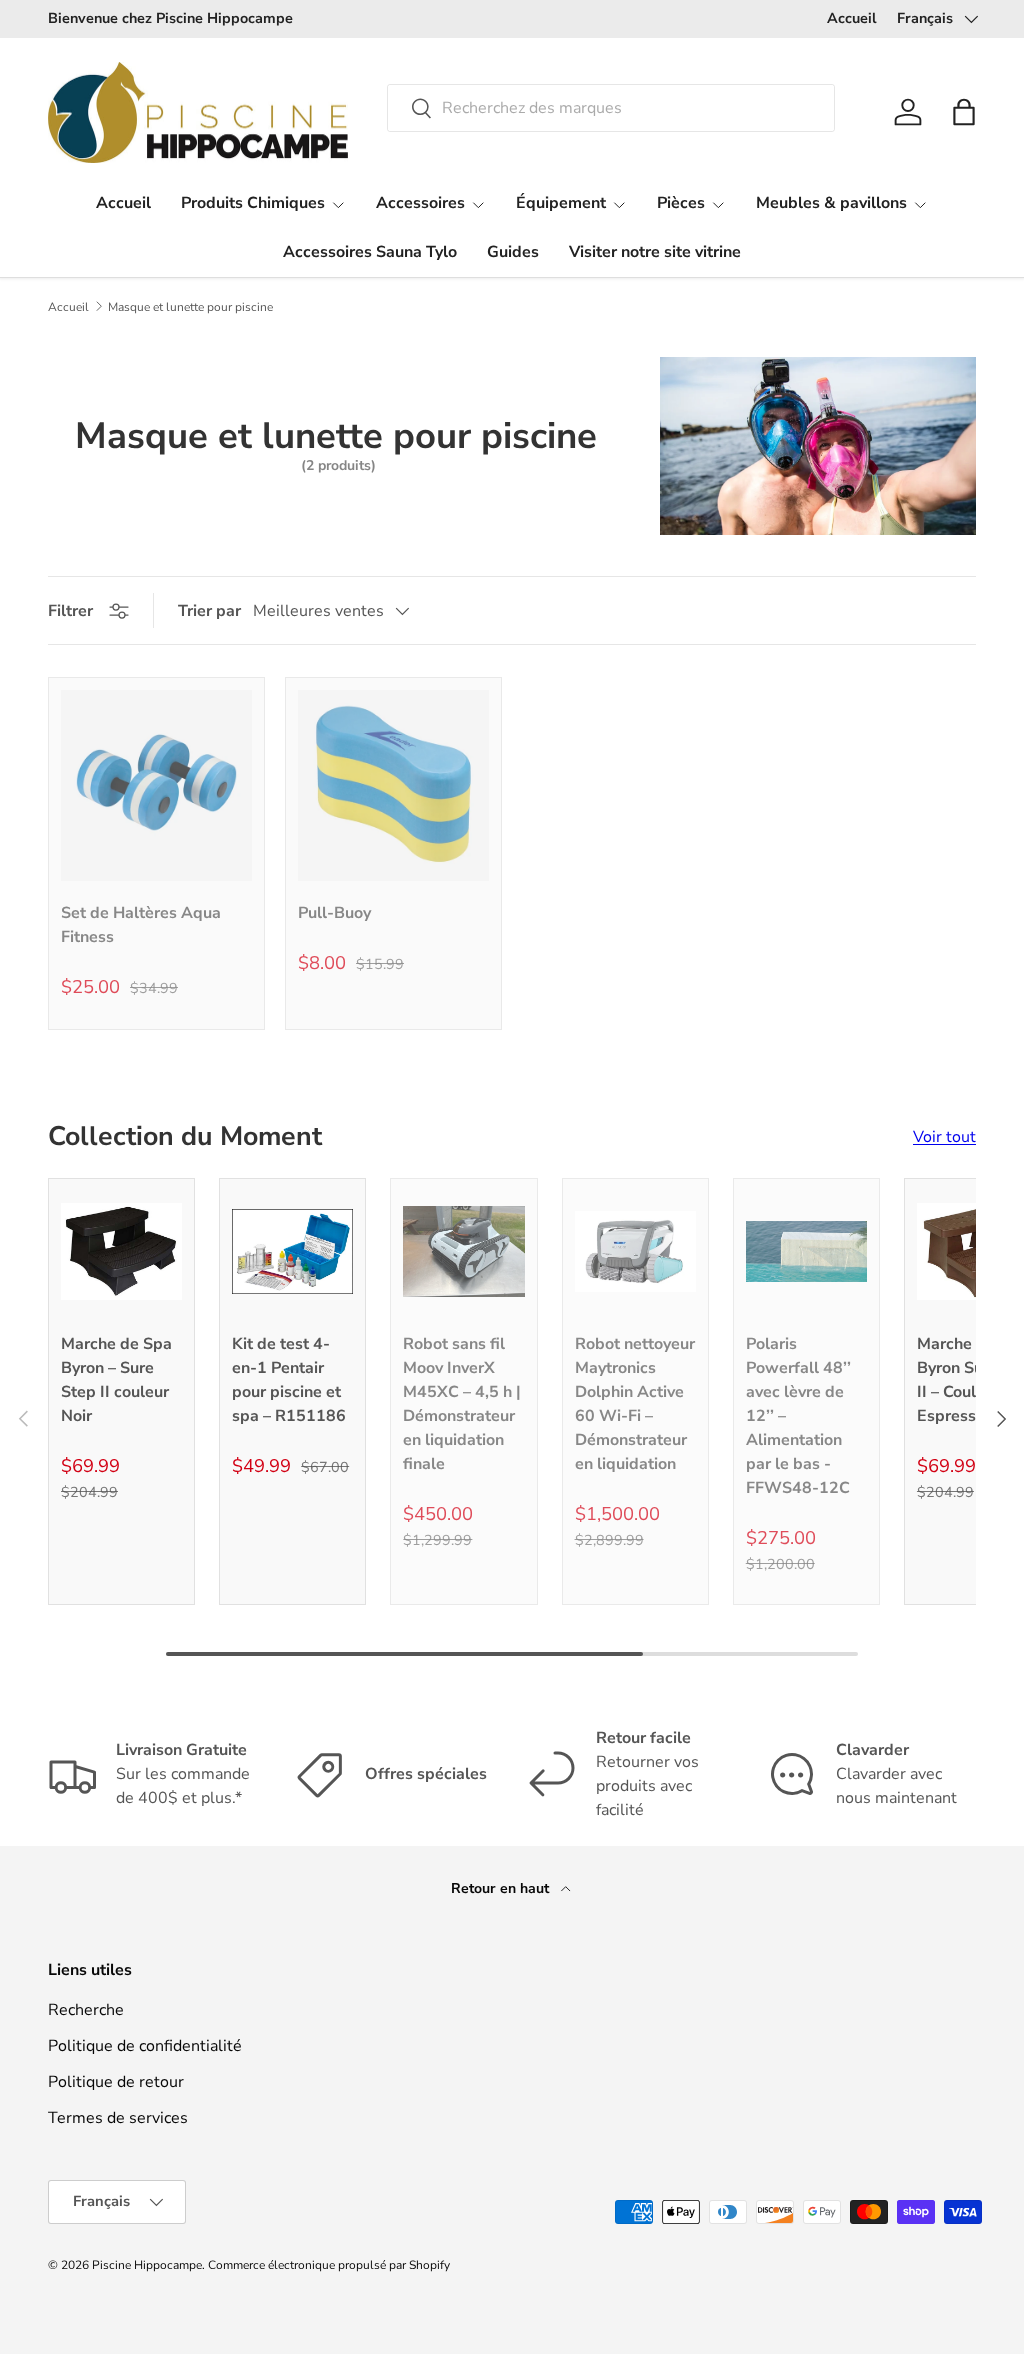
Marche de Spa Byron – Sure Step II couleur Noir (116, 1380)
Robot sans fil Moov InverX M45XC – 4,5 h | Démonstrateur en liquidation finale (462, 1404)
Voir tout (944, 1137)
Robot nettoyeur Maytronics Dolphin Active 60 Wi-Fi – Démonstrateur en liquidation (635, 1404)
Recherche (86, 2010)
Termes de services (118, 2118)
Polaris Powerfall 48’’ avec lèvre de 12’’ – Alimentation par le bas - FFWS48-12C (798, 1416)
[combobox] (610, 108)
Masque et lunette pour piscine (190, 307)
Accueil (852, 18)
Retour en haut (502, 1888)
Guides (513, 252)
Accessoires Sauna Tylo (370, 252)
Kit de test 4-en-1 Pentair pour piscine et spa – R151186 (289, 1380)
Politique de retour (116, 2082)
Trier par (209, 611)
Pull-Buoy (334, 913)
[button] (964, 112)
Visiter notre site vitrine (655, 252)
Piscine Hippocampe (147, 2265)
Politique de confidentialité (145, 2046)
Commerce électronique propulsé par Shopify (329, 2265)
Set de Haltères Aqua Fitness (141, 925)
